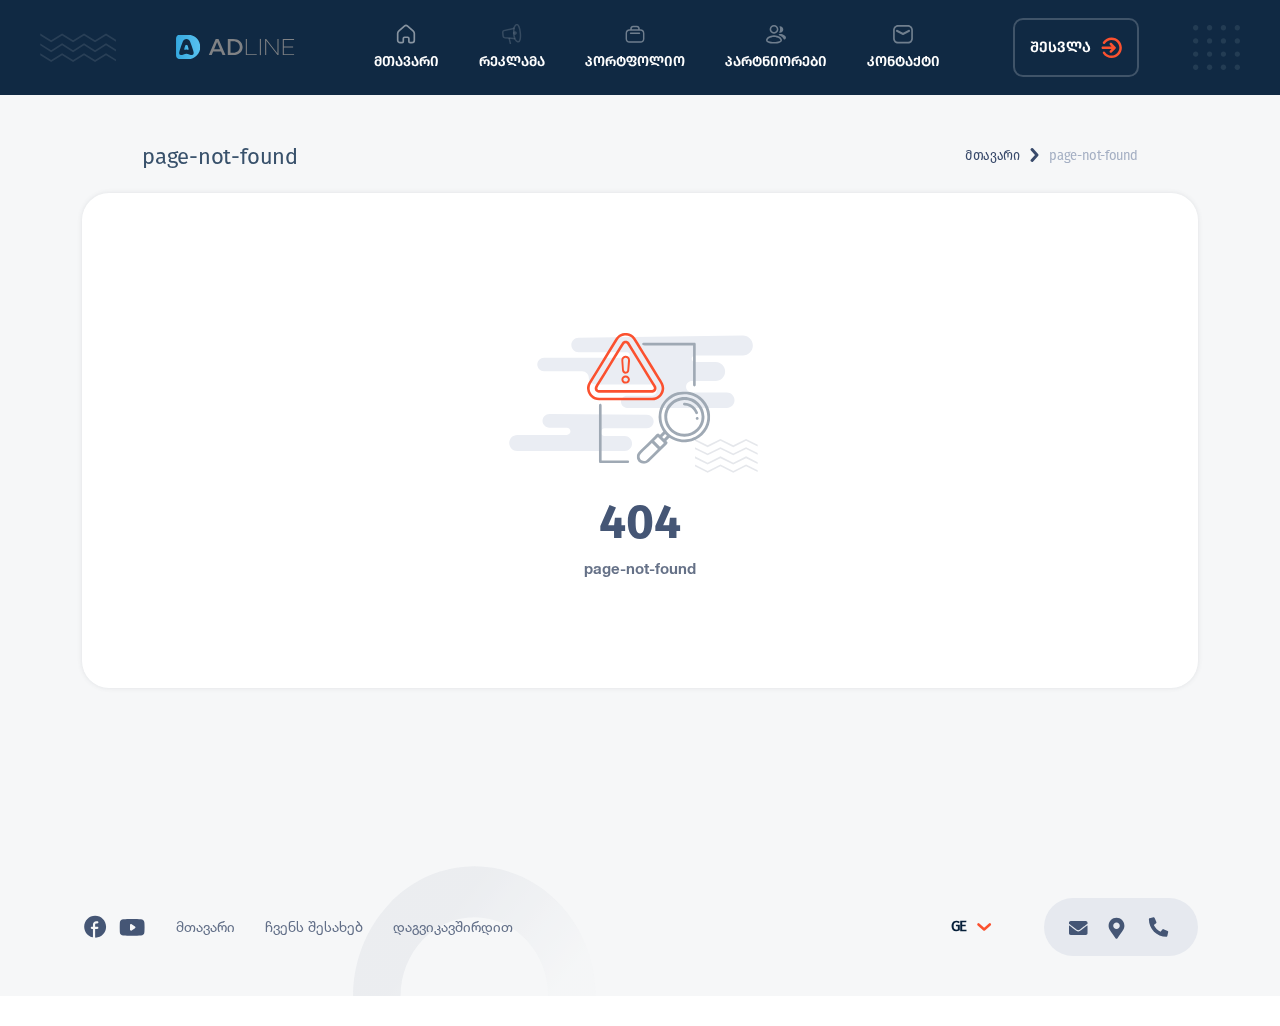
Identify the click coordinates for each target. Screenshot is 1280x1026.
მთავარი (992, 155)
